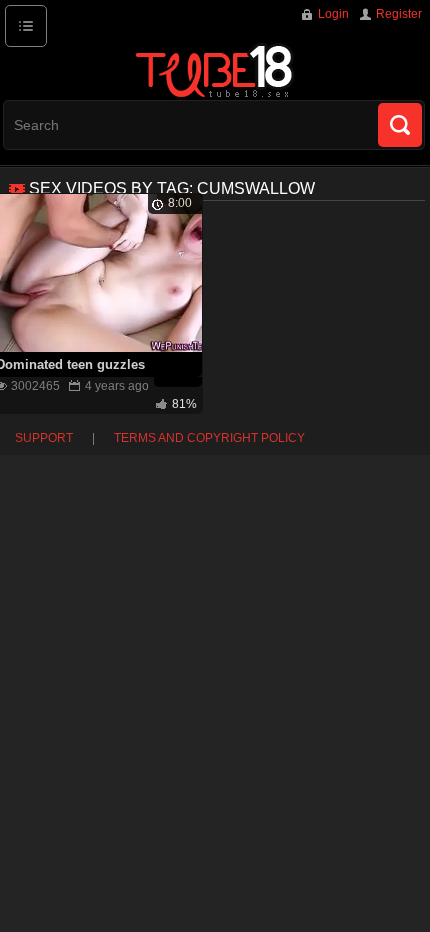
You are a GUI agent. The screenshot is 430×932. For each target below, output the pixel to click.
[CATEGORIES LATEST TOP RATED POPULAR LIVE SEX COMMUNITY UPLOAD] (26, 26)
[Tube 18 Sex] (215, 70)
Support (44, 438)
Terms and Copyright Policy (209, 438)
